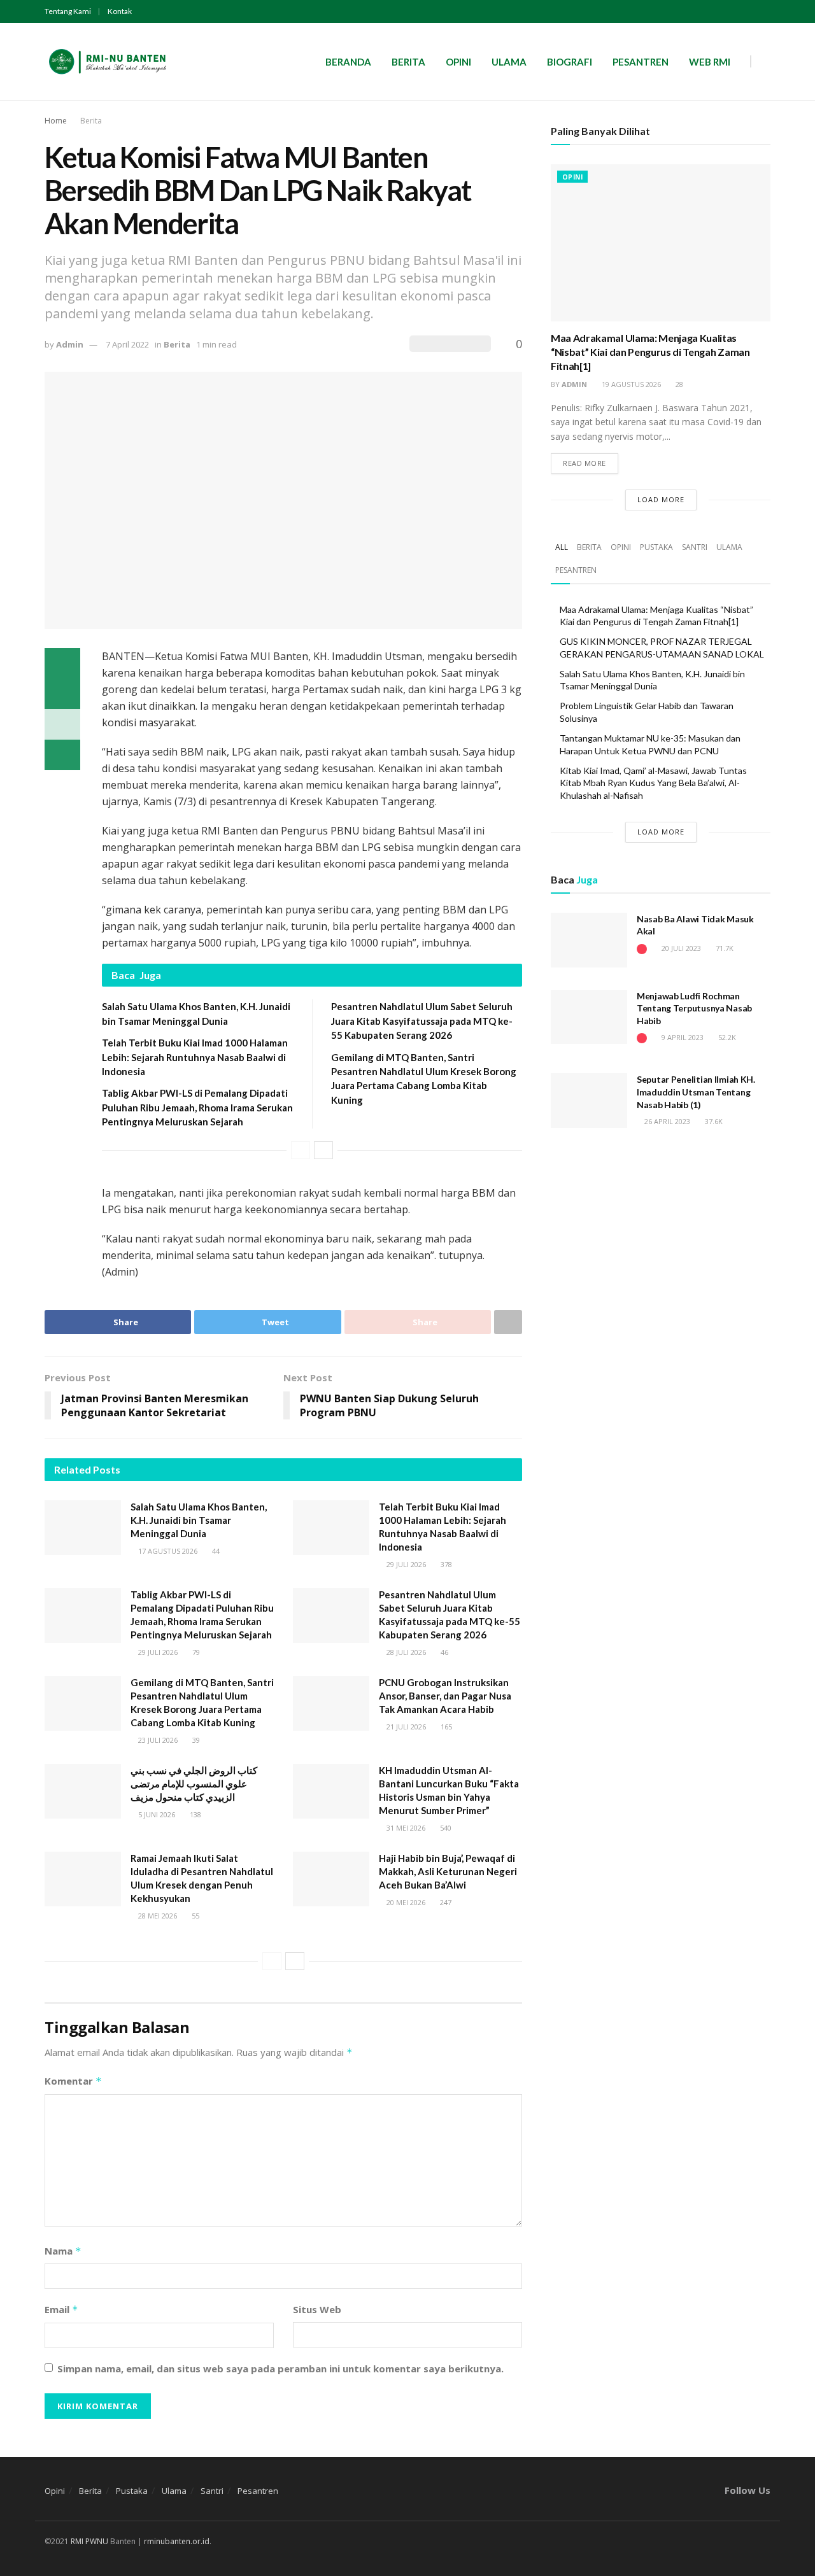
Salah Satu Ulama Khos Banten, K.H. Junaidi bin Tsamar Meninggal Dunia (199, 1520)
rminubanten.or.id (177, 2541)
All (562, 547)
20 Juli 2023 (680, 948)
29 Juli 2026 (405, 1564)
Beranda (348, 62)
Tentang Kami (68, 11)
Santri (695, 547)
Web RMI (710, 62)
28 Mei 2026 (157, 1916)
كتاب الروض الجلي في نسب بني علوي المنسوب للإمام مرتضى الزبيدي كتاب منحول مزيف (194, 1784)
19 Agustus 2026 (630, 384)
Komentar (73, 2081)
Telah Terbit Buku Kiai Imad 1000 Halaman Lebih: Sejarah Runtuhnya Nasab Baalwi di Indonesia (195, 1057)
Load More (661, 499)
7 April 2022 (127, 344)
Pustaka (656, 547)
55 (195, 1916)
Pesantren (641, 62)
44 (215, 1551)
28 (678, 384)
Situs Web (317, 2309)
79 (195, 1652)
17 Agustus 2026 (167, 1551)
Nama (63, 2251)
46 (443, 1652)
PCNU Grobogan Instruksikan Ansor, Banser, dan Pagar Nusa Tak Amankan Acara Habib (445, 1696)
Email (61, 2309)
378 (445, 1564)
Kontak (120, 11)
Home (56, 121)
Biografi (570, 62)
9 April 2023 (682, 1037)
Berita (408, 62)
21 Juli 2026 (405, 1727)
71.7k (724, 948)
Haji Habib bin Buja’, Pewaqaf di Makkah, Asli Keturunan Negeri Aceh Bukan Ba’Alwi (448, 1871)
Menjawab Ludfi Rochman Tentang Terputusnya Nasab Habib (694, 1008)
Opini (458, 62)
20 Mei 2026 (405, 1902)
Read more (585, 463)
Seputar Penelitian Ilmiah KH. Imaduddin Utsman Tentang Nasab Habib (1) (696, 1092)
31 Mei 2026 (405, 1828)
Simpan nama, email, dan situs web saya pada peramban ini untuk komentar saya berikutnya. (280, 2368)
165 (445, 1727)
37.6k (713, 1121)
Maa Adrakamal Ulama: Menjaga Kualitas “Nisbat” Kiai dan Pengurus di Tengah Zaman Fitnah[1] (650, 352)
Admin (70, 344)
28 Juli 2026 (405, 1652)
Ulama (509, 62)
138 (195, 1814)
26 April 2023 (666, 1121)
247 (445, 1902)
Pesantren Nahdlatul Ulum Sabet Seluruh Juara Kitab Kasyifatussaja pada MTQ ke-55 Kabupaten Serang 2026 (422, 1021)
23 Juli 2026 (157, 1740)
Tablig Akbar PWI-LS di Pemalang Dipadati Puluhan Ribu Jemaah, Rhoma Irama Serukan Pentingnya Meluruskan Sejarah (197, 1107)
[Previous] (301, 1150)
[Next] (323, 1150)
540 (445, 1828)
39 (195, 1740)
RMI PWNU (89, 2541)
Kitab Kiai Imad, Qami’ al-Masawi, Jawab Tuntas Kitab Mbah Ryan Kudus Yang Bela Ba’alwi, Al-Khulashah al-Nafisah (653, 783)
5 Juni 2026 (156, 1814)
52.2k (726, 1037)
